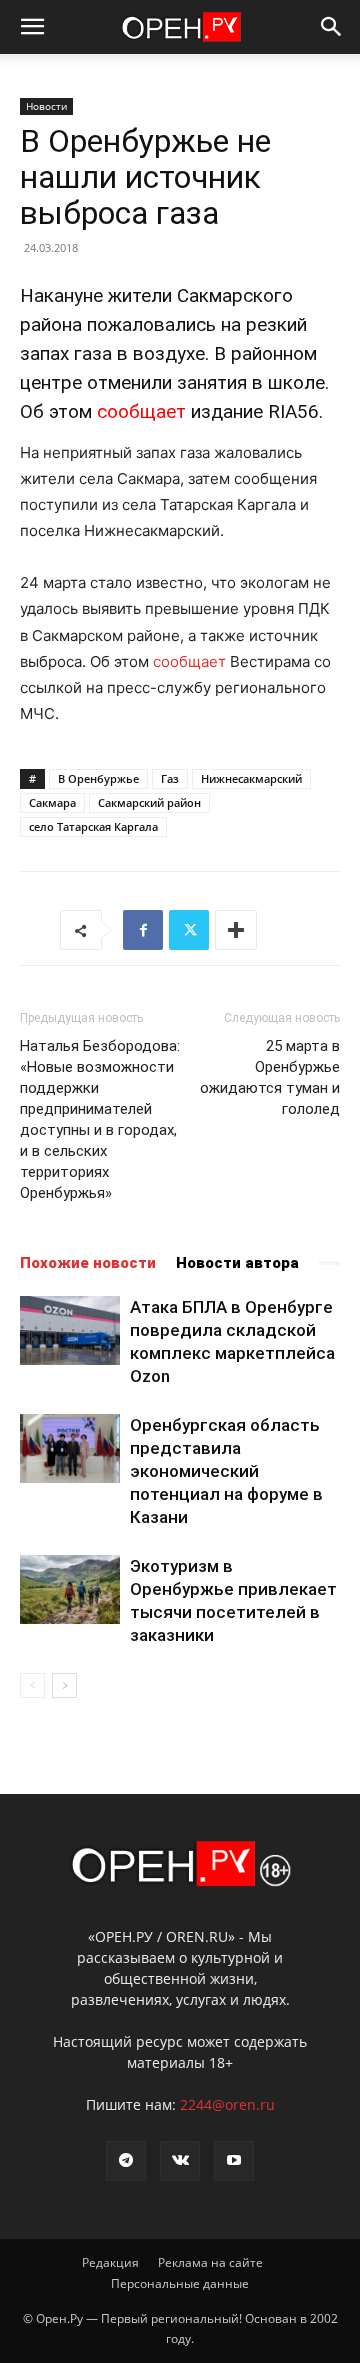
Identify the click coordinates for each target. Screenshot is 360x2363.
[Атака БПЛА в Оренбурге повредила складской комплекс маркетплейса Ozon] (70, 1330)
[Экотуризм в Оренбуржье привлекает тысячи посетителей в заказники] (70, 1589)
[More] (236, 930)
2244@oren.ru (227, 2104)
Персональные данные (180, 2283)
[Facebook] (143, 930)
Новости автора (237, 1263)
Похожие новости (88, 1263)
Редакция (110, 2262)
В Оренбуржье (98, 778)
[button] (32, 27)
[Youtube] (234, 2161)
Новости (46, 106)
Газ (170, 778)
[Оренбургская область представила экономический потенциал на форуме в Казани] (70, 1448)
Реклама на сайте (210, 2262)
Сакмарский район (149, 802)
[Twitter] (189, 930)
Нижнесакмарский (251, 778)
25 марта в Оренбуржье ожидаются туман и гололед (270, 1077)
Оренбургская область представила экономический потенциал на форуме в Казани (226, 1471)
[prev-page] (32, 1685)
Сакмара (52, 802)
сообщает (141, 411)
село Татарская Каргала (93, 826)
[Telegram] (126, 2161)
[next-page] (64, 1685)
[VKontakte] (180, 2161)
